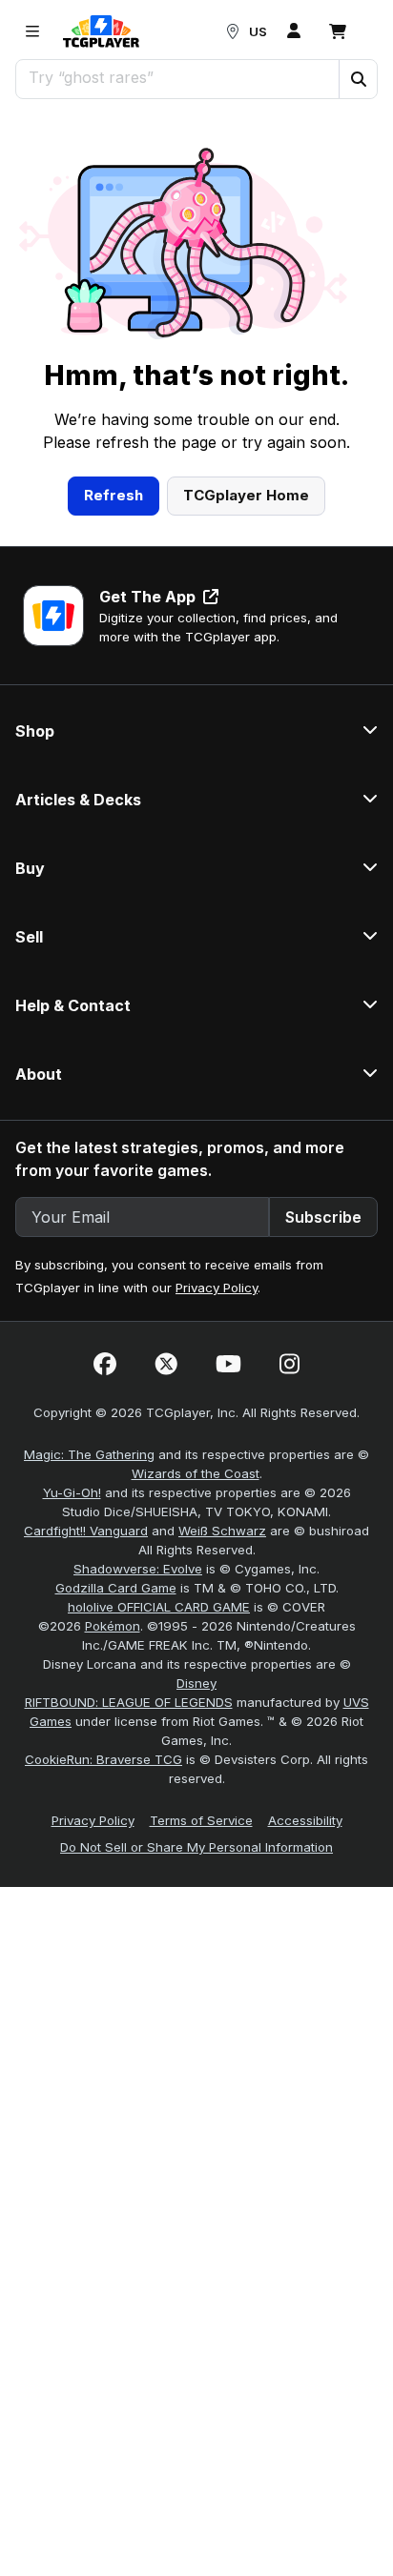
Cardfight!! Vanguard (86, 1531)
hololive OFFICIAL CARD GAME (159, 1607)
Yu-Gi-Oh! (72, 1492)
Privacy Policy (217, 1288)
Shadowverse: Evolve (138, 1569)
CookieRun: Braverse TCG (103, 1759)
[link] (101, 31)
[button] (358, 79)
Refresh (114, 495)
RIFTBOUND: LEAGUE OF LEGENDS (129, 1702)
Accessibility (305, 1820)
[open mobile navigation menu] (32, 31)
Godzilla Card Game (116, 1588)
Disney (196, 1683)
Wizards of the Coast (196, 1473)
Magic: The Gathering (89, 1454)
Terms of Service (201, 1820)
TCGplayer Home (246, 495)
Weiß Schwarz (222, 1531)
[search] (178, 77)
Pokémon (113, 1626)
